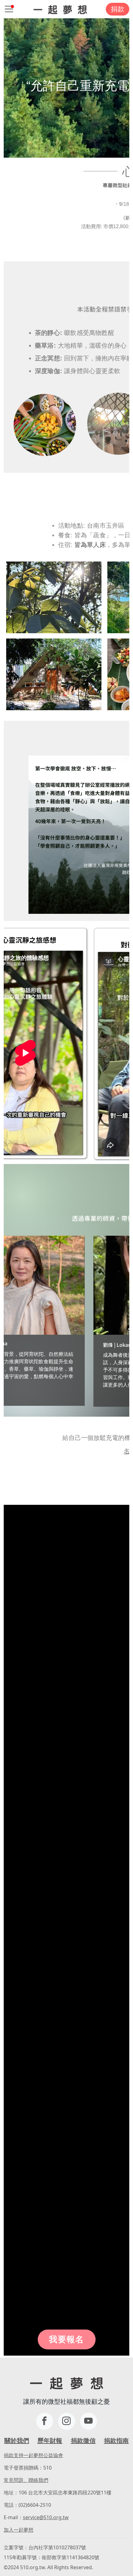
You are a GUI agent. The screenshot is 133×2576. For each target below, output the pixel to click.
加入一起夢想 (19, 2530)
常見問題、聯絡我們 (26, 2480)
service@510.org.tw (46, 2517)
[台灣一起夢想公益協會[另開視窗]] (67, 2421)
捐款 (118, 9)
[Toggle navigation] (9, 9)
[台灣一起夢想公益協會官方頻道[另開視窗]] (89, 2421)
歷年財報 (50, 2441)
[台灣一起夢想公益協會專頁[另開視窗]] (45, 2421)
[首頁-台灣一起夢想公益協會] (60, 9)
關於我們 (17, 2441)
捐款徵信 (83, 2441)
